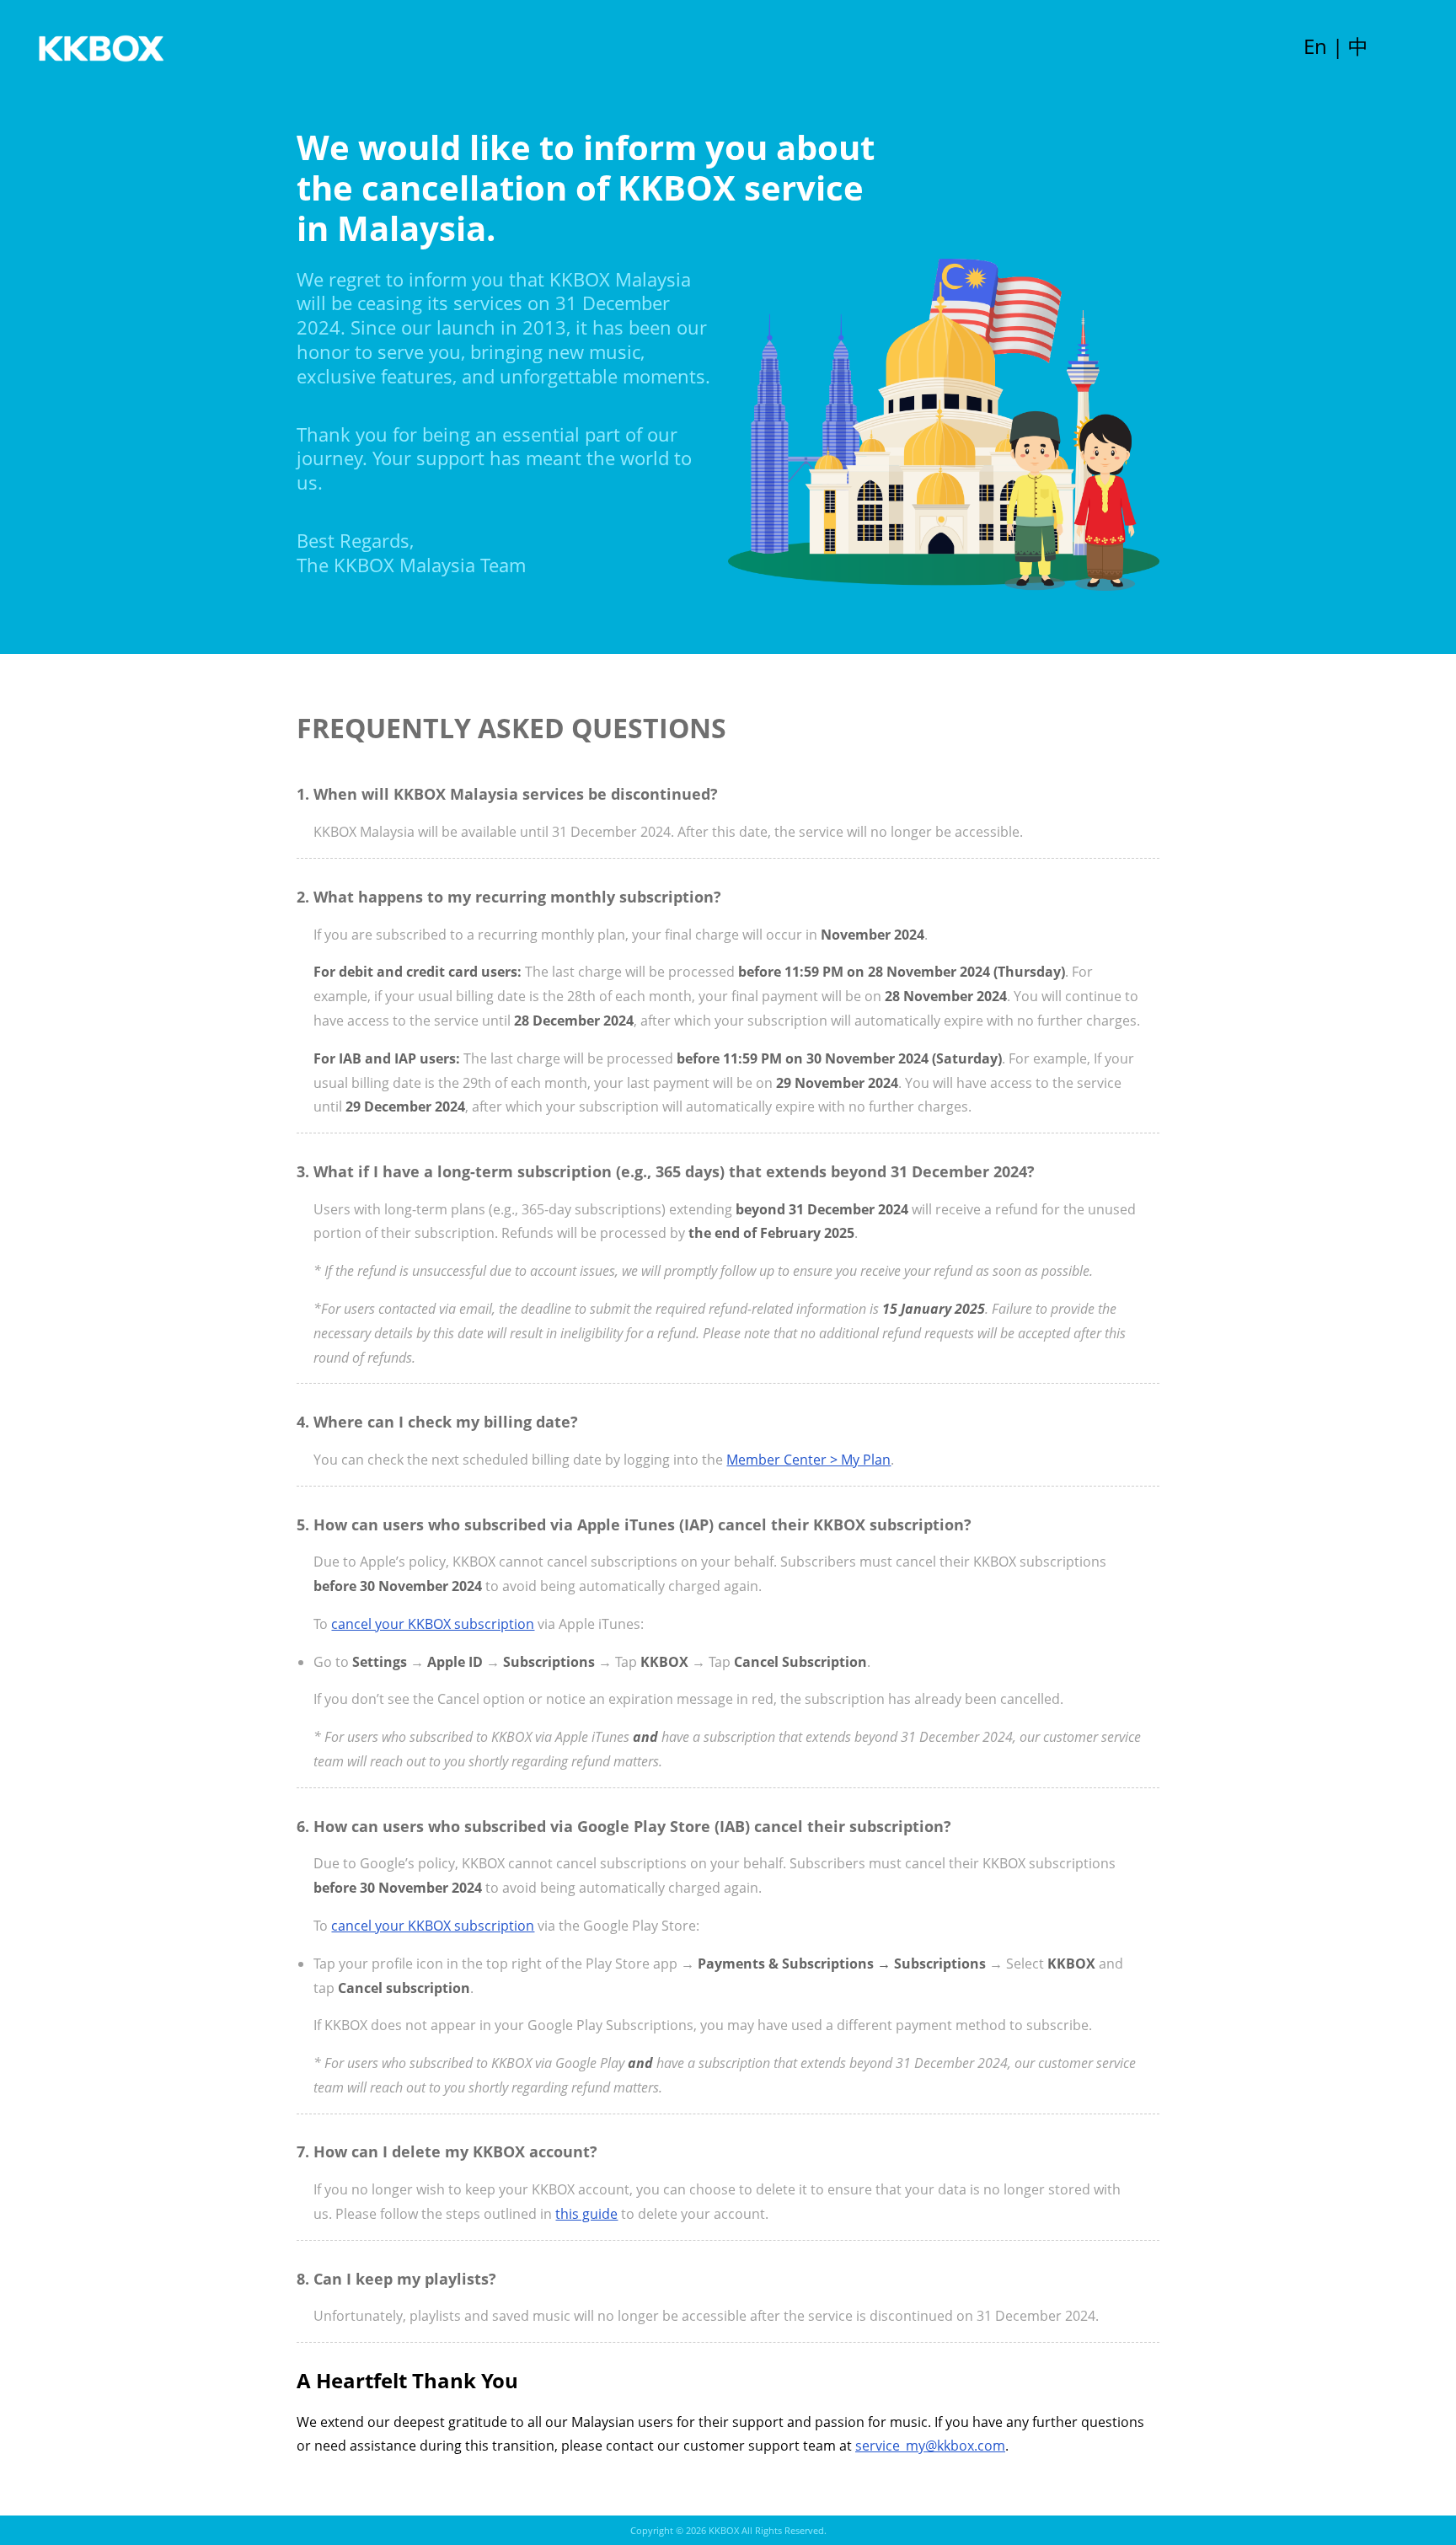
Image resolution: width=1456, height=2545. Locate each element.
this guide (586, 2214)
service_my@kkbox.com (930, 2446)
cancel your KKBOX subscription (433, 1624)
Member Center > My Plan (808, 1460)
